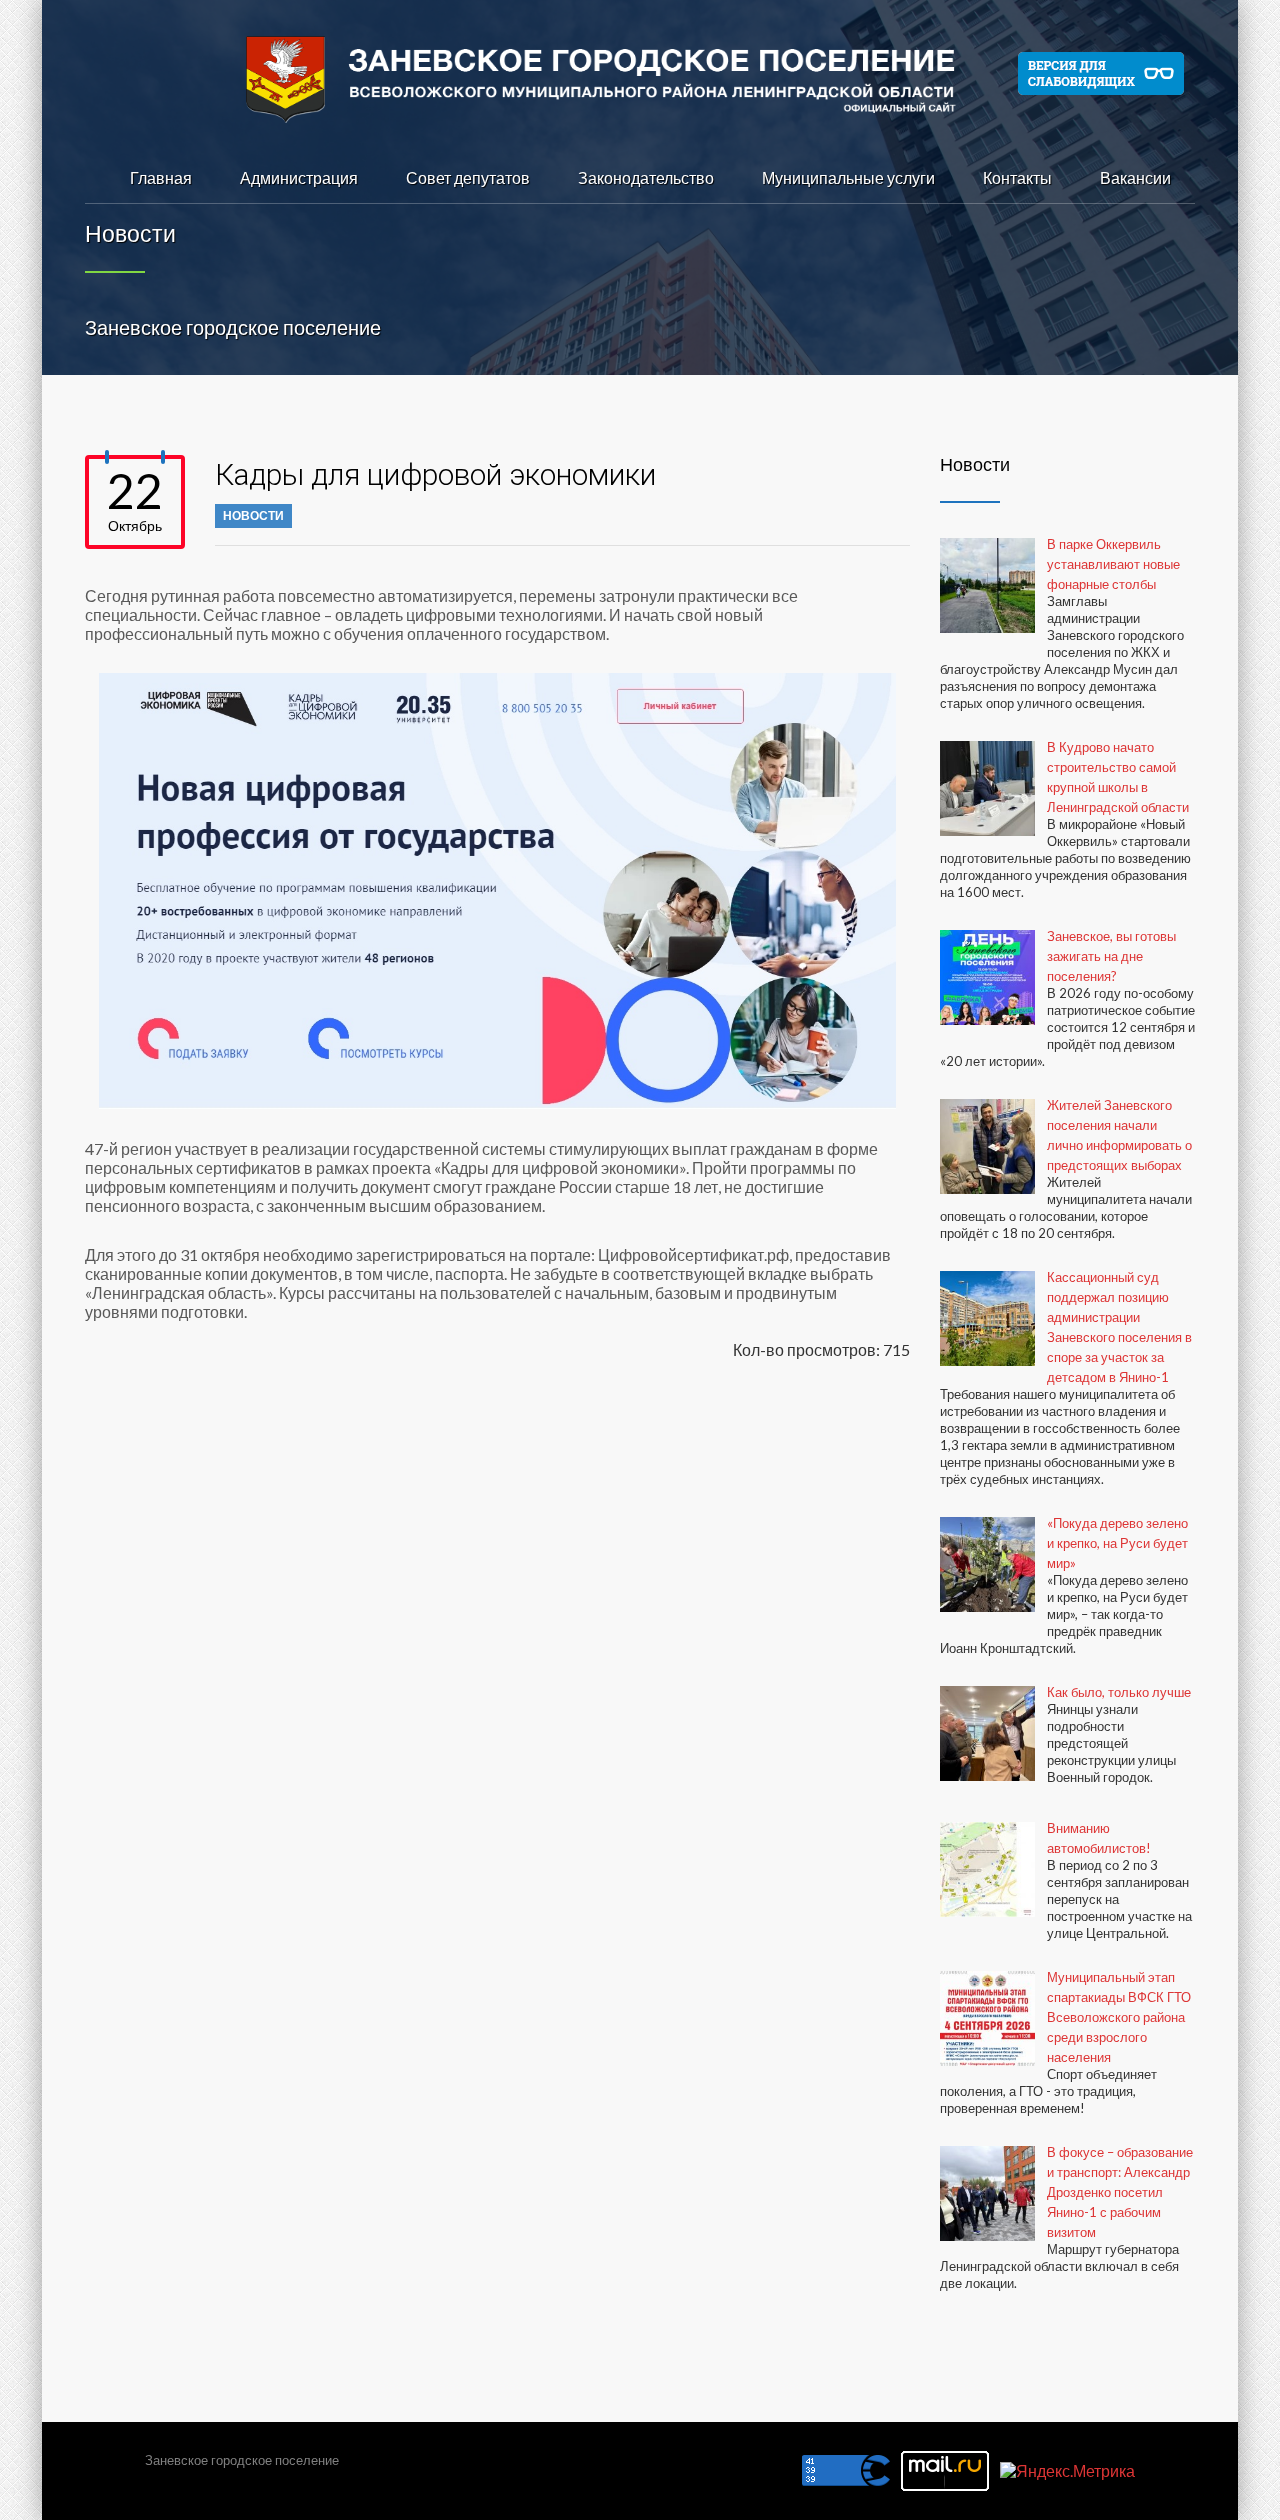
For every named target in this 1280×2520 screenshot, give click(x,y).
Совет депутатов (468, 177)
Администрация (299, 177)
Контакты (1017, 177)
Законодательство (646, 177)
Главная (161, 177)
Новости (253, 515)
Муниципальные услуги (848, 177)
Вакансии (1135, 177)
